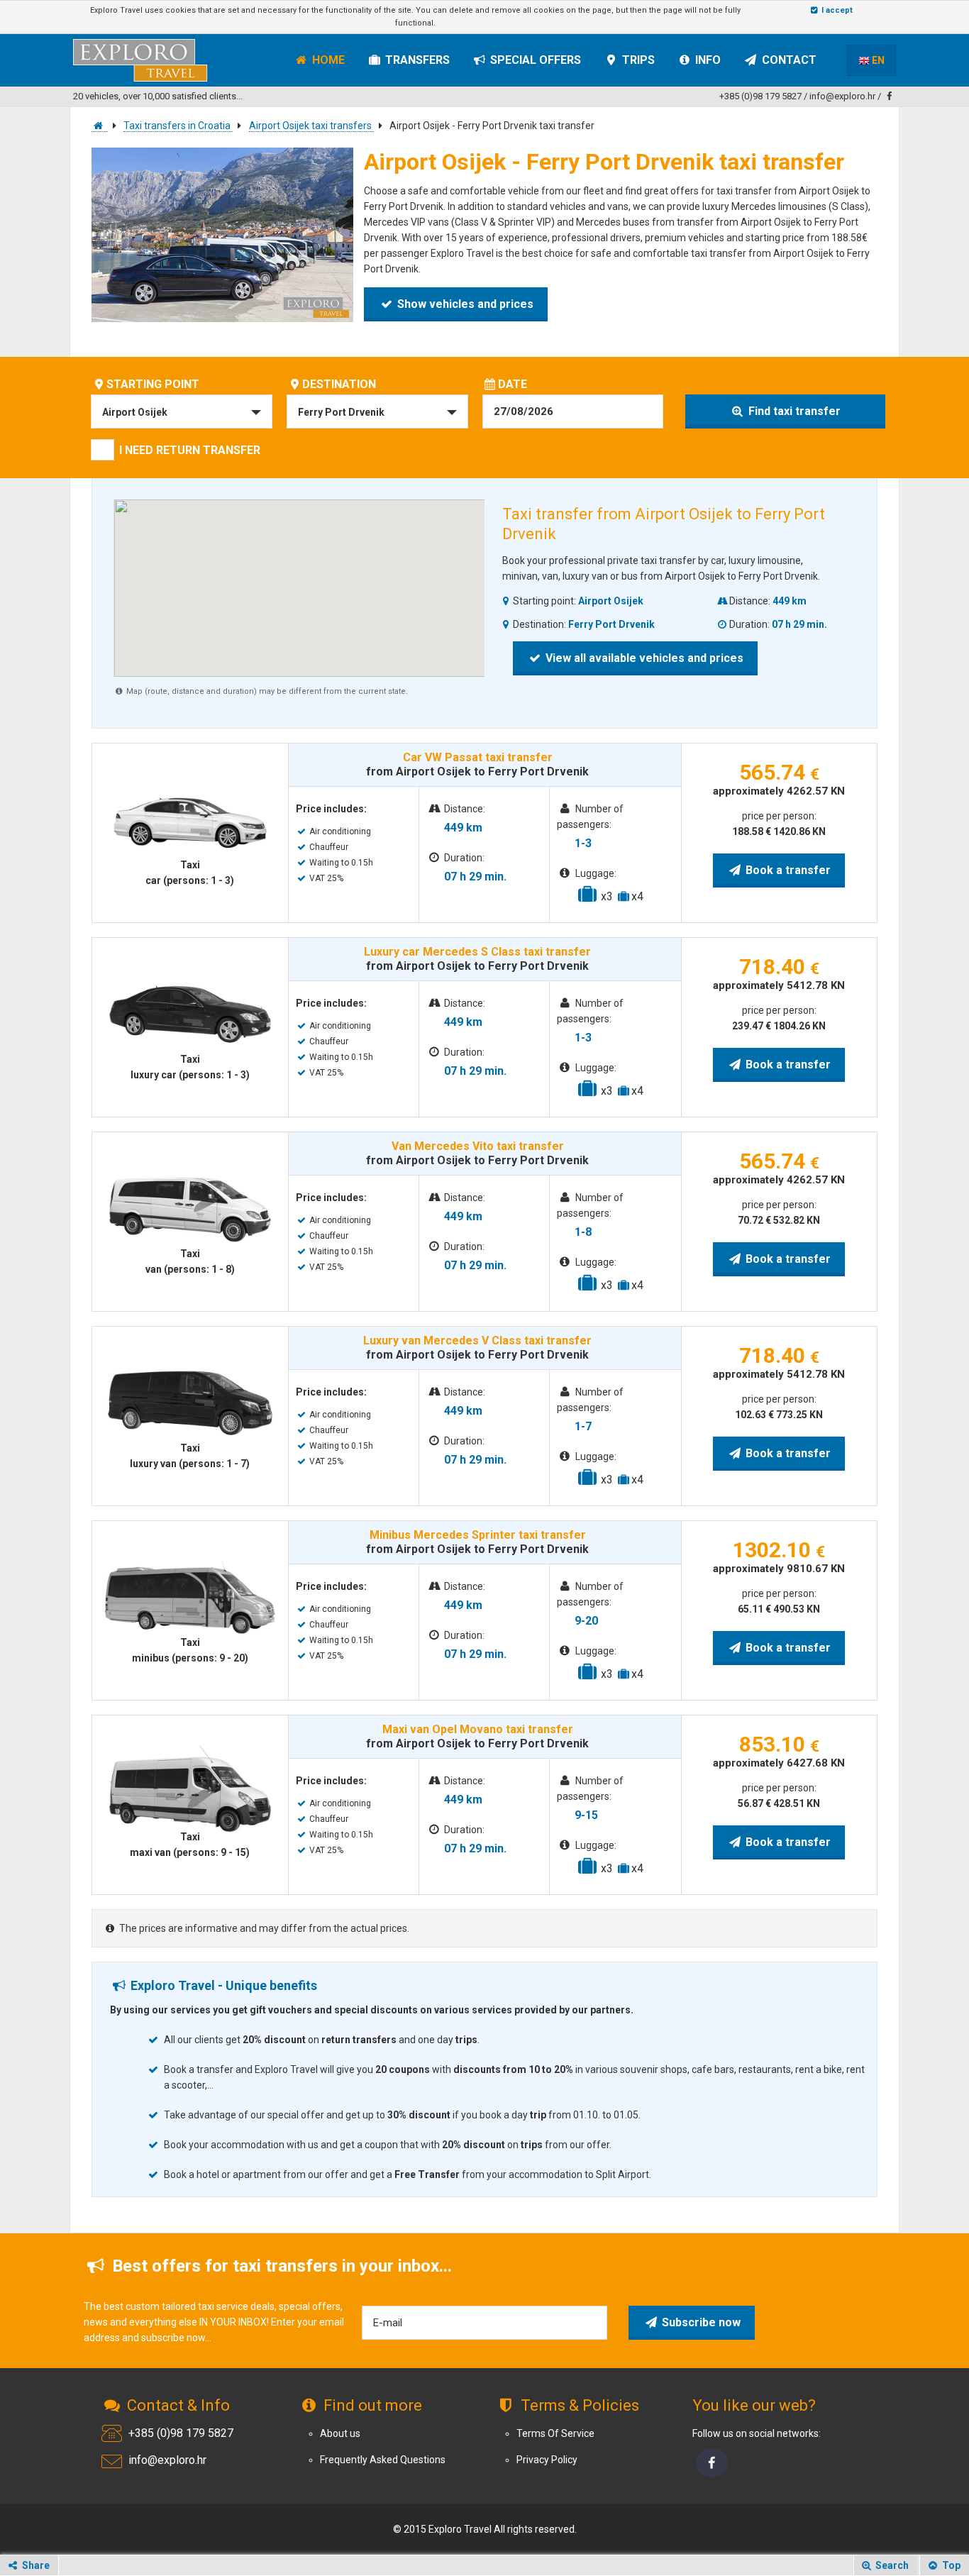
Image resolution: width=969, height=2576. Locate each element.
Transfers (416, 60)
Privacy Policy (547, 2460)
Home (327, 60)
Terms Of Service (555, 2433)
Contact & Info (177, 2405)
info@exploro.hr (842, 96)
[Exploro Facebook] (890, 96)
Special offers (534, 60)
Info (707, 60)
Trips (637, 60)
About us (340, 2433)
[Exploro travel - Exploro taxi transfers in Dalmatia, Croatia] (149, 58)
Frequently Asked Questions (383, 2460)
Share (35, 2565)
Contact (788, 60)
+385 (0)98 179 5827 (760, 96)
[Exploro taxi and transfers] (100, 126)
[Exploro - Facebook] (712, 2463)
